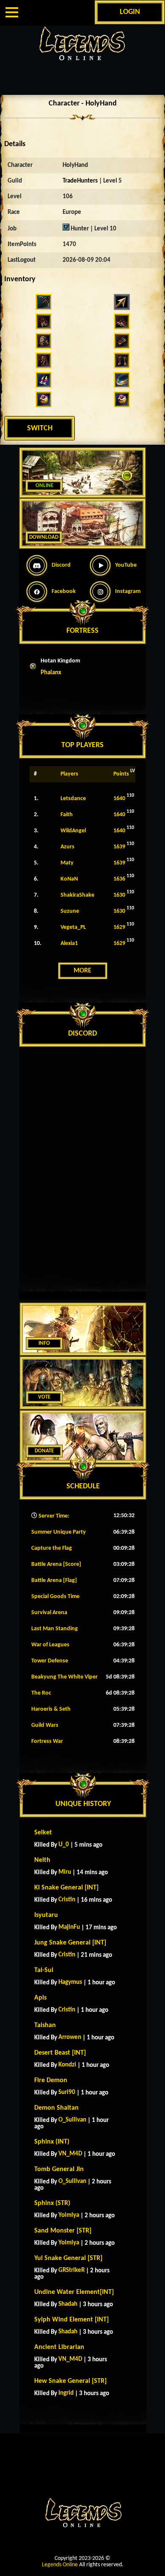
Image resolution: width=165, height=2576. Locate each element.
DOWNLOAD (44, 537)
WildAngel (73, 831)
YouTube (126, 565)
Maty (67, 863)
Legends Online (60, 2565)
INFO (44, 1343)
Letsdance (73, 799)
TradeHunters (80, 181)
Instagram (128, 591)
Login (130, 12)
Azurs (67, 847)
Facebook (64, 591)
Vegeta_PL (73, 927)
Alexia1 (69, 943)
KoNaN (69, 879)
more (82, 971)
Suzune (70, 911)
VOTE (44, 1397)
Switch (40, 428)
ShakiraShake (77, 895)
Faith (67, 815)
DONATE (44, 1451)
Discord (61, 565)
